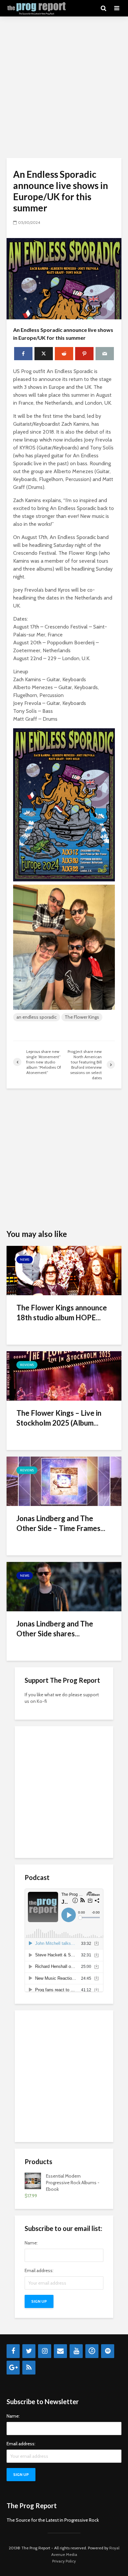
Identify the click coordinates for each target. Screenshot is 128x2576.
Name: (31, 2243)
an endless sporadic (37, 1017)
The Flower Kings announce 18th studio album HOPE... (62, 1313)
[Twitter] (29, 2351)
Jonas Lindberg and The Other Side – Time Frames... (61, 1523)
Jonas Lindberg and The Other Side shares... (55, 1629)
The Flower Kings (82, 1017)
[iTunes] (92, 2351)
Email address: (39, 2270)
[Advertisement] (64, 87)
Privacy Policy (64, 2561)
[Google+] (13, 2368)
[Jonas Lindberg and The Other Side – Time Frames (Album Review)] (64, 1481)
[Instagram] (45, 2351)
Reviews (27, 1365)
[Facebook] (13, 2351)
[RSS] (29, 2368)
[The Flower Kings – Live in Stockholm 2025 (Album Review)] (64, 1375)
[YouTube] (76, 2351)
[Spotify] (108, 2351)
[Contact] (60, 2351)
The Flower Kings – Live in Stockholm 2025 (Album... (59, 1418)
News (25, 1260)
